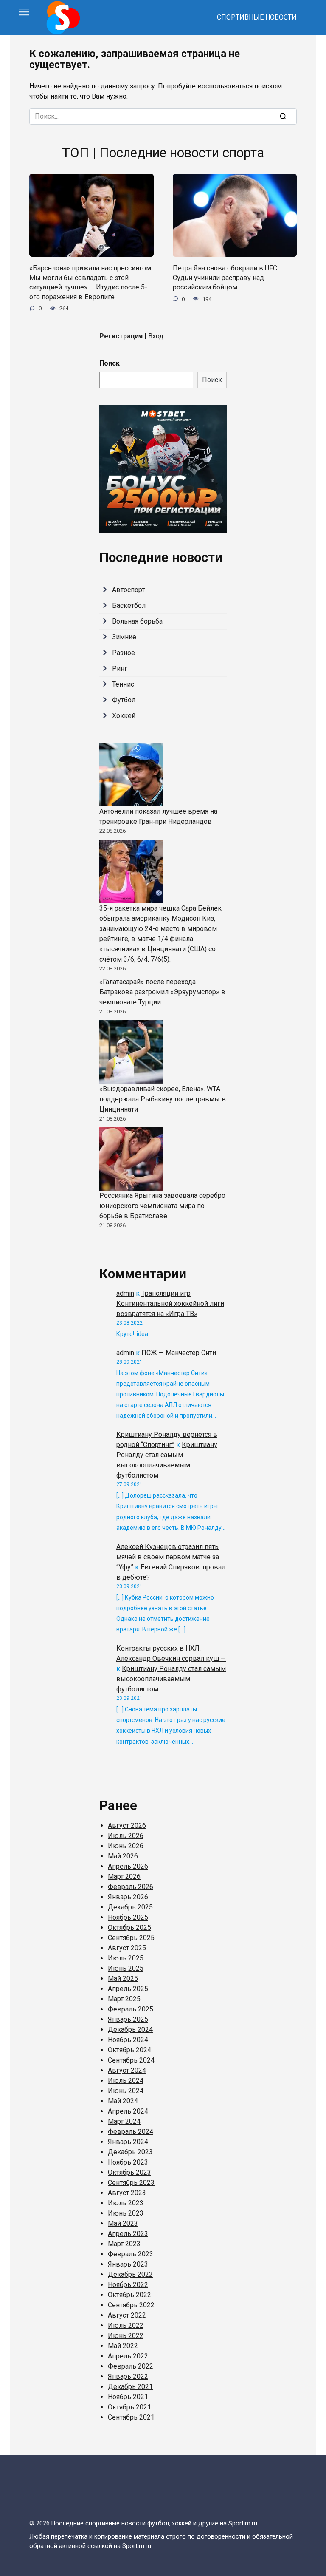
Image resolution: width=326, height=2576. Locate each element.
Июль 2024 (126, 2081)
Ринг (120, 668)
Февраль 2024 (131, 2132)
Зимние (124, 637)
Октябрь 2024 (129, 2050)
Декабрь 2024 (130, 2030)
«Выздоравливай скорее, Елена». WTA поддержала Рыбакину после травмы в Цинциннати (163, 1099)
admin (125, 1293)
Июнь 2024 (126, 2091)
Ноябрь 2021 (128, 2397)
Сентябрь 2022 (131, 2305)
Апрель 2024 (128, 2111)
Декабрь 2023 (130, 2152)
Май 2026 (123, 1856)
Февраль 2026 (131, 1887)
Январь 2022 (128, 2376)
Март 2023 (124, 2244)
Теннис (123, 684)
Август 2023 (127, 2193)
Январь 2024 (128, 2142)
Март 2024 (124, 2121)
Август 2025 (127, 1948)
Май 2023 (123, 2223)
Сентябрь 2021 (131, 2417)
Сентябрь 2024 (131, 2060)
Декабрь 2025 (130, 1907)
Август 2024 (127, 2070)
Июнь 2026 (126, 1846)
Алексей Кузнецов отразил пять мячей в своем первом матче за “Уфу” (168, 1557)
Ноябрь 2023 (128, 2162)
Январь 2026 (128, 1897)
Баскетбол (129, 606)
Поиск (110, 363)
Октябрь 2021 (129, 2407)
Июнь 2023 (126, 2213)
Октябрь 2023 (129, 2172)
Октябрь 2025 (129, 1928)
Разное (124, 653)
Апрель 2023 (128, 2234)
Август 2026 (127, 1826)
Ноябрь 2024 (128, 2040)
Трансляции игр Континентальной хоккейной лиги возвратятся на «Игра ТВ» (170, 1304)
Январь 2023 (128, 2264)
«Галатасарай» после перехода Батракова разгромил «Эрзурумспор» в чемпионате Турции (162, 992)
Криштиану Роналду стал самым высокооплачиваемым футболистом (171, 1679)
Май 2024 (123, 2101)
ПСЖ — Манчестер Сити (179, 1353)
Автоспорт (128, 590)
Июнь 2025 (126, 1968)
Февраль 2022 (131, 2366)
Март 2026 (124, 1877)
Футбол (124, 700)
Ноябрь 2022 (128, 2285)
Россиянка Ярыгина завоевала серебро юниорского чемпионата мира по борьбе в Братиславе (162, 1206)
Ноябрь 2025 (128, 1917)
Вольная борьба (137, 621)
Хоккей (124, 716)
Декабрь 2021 (130, 2387)
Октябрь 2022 (129, 2295)
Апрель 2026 (128, 1866)
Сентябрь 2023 (131, 2183)
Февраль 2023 (131, 2254)
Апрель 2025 (128, 1989)
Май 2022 (123, 2346)
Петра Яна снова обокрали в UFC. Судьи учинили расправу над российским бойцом (226, 278)
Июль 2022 (126, 2325)
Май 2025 (123, 1979)
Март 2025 (124, 1999)
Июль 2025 (126, 1958)
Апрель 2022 (128, 2356)
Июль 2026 (126, 1836)
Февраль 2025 (131, 2009)
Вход (156, 336)
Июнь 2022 (126, 2336)
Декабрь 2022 (130, 2274)
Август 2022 (127, 2315)
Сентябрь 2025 (131, 1938)
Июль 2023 (126, 2203)
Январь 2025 (128, 2019)
